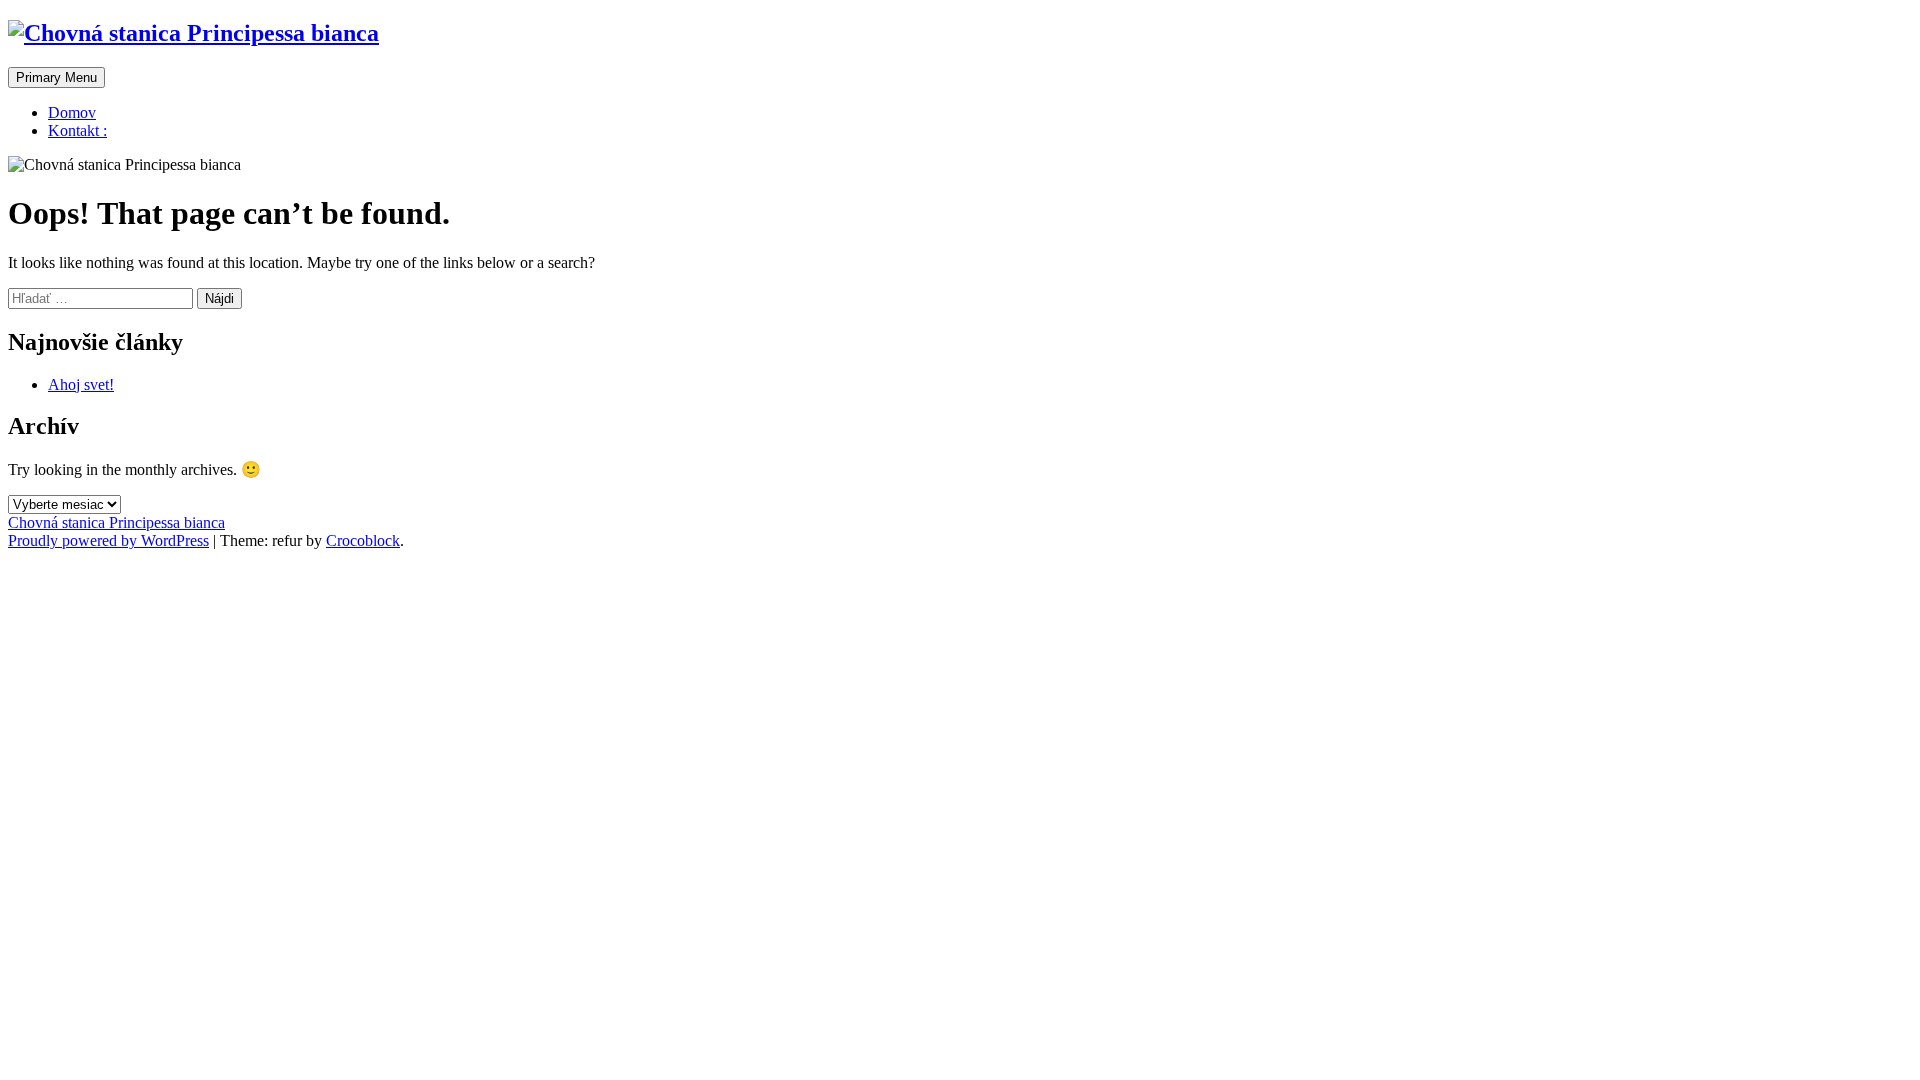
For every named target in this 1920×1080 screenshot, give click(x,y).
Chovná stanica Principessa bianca (116, 522)
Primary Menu (56, 77)
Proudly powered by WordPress (108, 540)
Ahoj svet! (81, 384)
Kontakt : (77, 130)
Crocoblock (363, 540)
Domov (72, 112)
